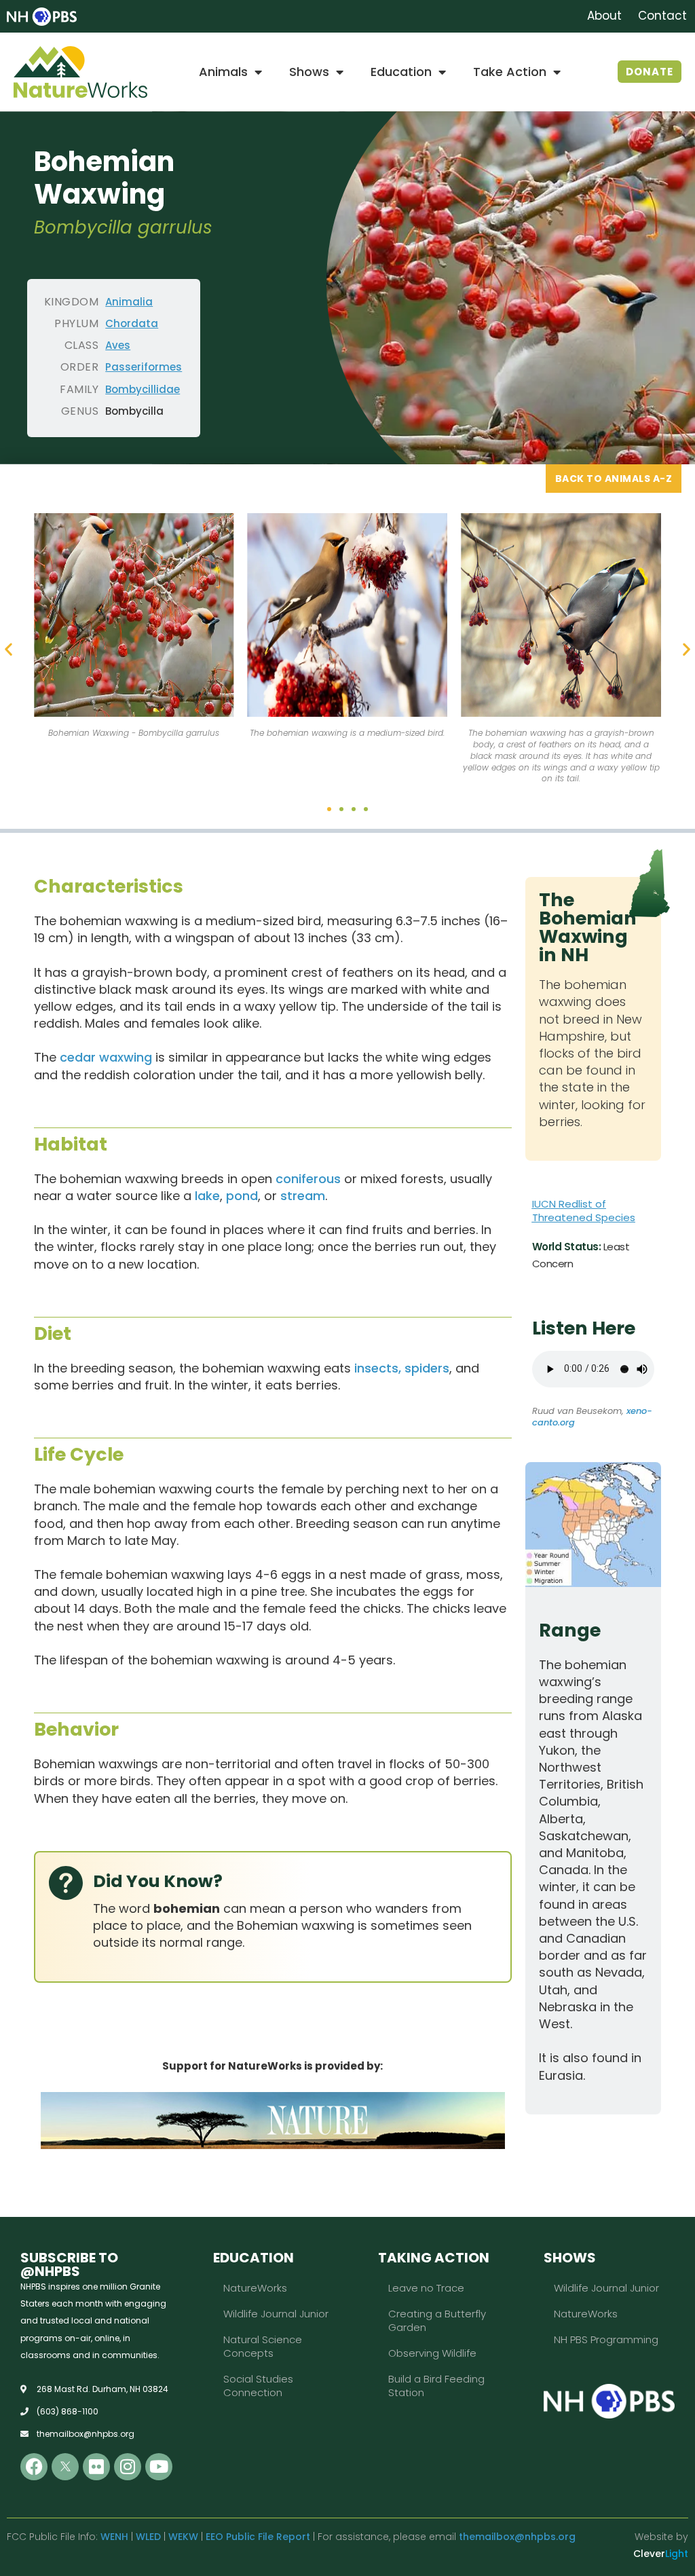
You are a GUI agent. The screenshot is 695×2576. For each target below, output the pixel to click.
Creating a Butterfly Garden (437, 2320)
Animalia (129, 302)
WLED (148, 2537)
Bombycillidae (143, 389)
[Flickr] (96, 2467)
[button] (8, 649)
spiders (427, 1368)
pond (242, 1196)
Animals (223, 72)
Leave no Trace (426, 2288)
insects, (378, 1368)
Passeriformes (144, 367)
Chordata (132, 323)
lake (207, 1196)
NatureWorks (255, 2288)
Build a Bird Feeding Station (436, 2386)
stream (303, 1196)
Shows (309, 72)
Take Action (510, 72)
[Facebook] (34, 2467)
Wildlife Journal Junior (276, 2314)
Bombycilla (134, 411)
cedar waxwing (106, 1057)
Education (401, 72)
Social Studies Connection (258, 2386)
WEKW (183, 2537)
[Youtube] (159, 2467)
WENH (114, 2537)
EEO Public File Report (258, 2537)
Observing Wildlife (432, 2353)
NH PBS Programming (606, 2339)
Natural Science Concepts (263, 2346)
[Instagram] (128, 2467)
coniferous (308, 1179)
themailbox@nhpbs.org (517, 2537)
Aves (118, 345)
